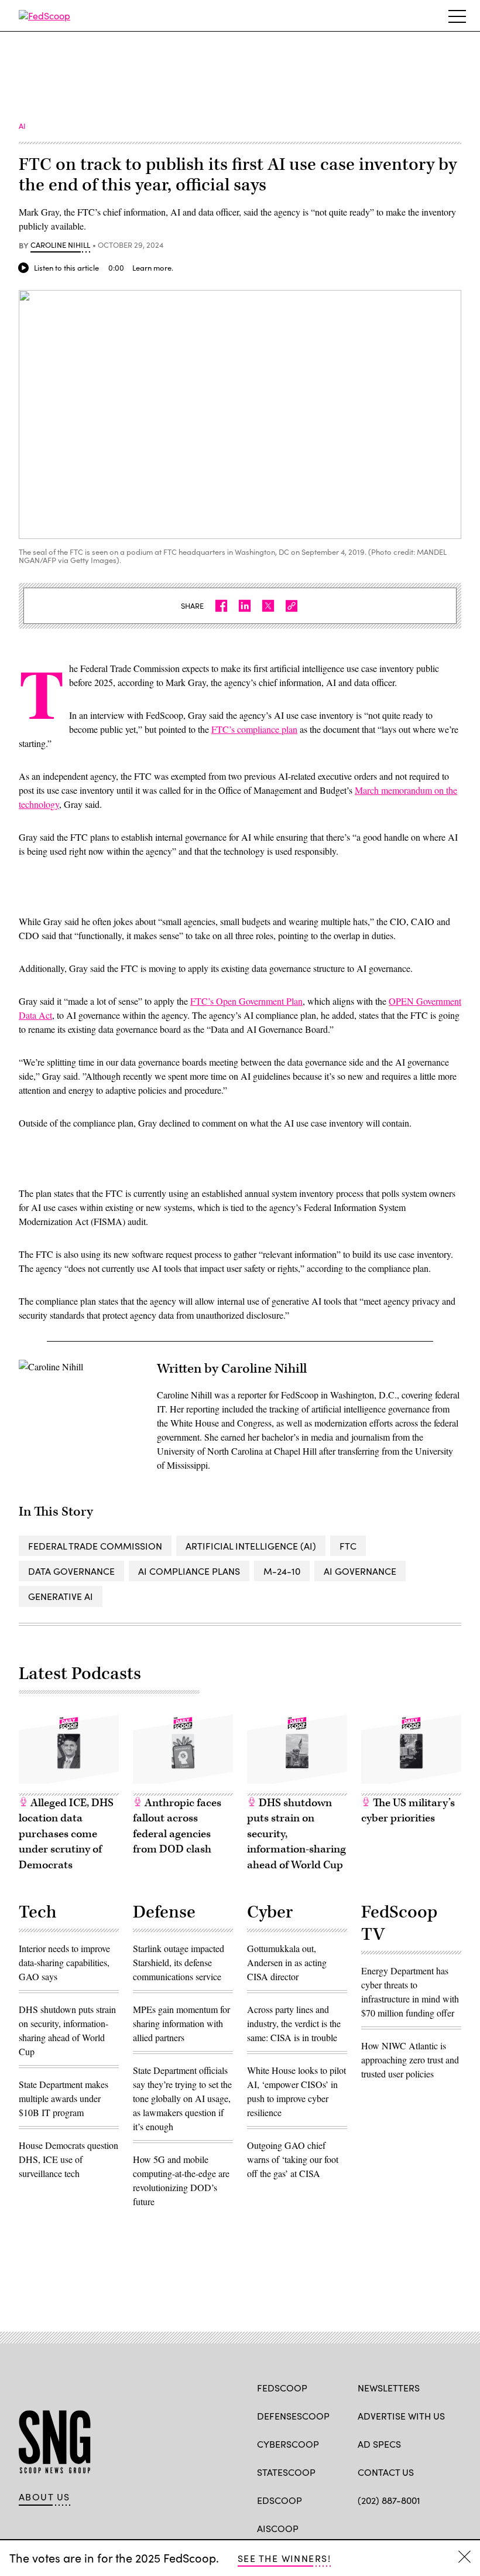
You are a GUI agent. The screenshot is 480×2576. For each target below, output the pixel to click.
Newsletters (389, 2388)
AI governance (360, 1571)
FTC (348, 1546)
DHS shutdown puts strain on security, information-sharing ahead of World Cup (296, 1834)
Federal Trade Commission (95, 1546)
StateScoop (286, 2472)
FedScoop (282, 2388)
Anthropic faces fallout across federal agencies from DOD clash (177, 1826)
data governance (71, 1571)
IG (428, 2527)
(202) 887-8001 (389, 2500)
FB (363, 2527)
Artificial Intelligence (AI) (251, 1546)
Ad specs (379, 2444)
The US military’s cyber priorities (408, 1811)
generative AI (61, 1596)
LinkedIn (409, 2527)
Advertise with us (401, 2416)
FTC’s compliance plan (254, 729)
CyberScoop (288, 2444)
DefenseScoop (293, 2416)
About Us (44, 2497)
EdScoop (280, 2500)
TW (386, 2527)
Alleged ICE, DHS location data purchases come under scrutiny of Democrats (66, 1834)
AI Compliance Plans (189, 1571)
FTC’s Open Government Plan (246, 1001)
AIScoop (278, 2528)
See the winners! (284, 2558)
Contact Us (386, 2472)
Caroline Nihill (60, 245)
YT (450, 2527)
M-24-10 (282, 1571)
